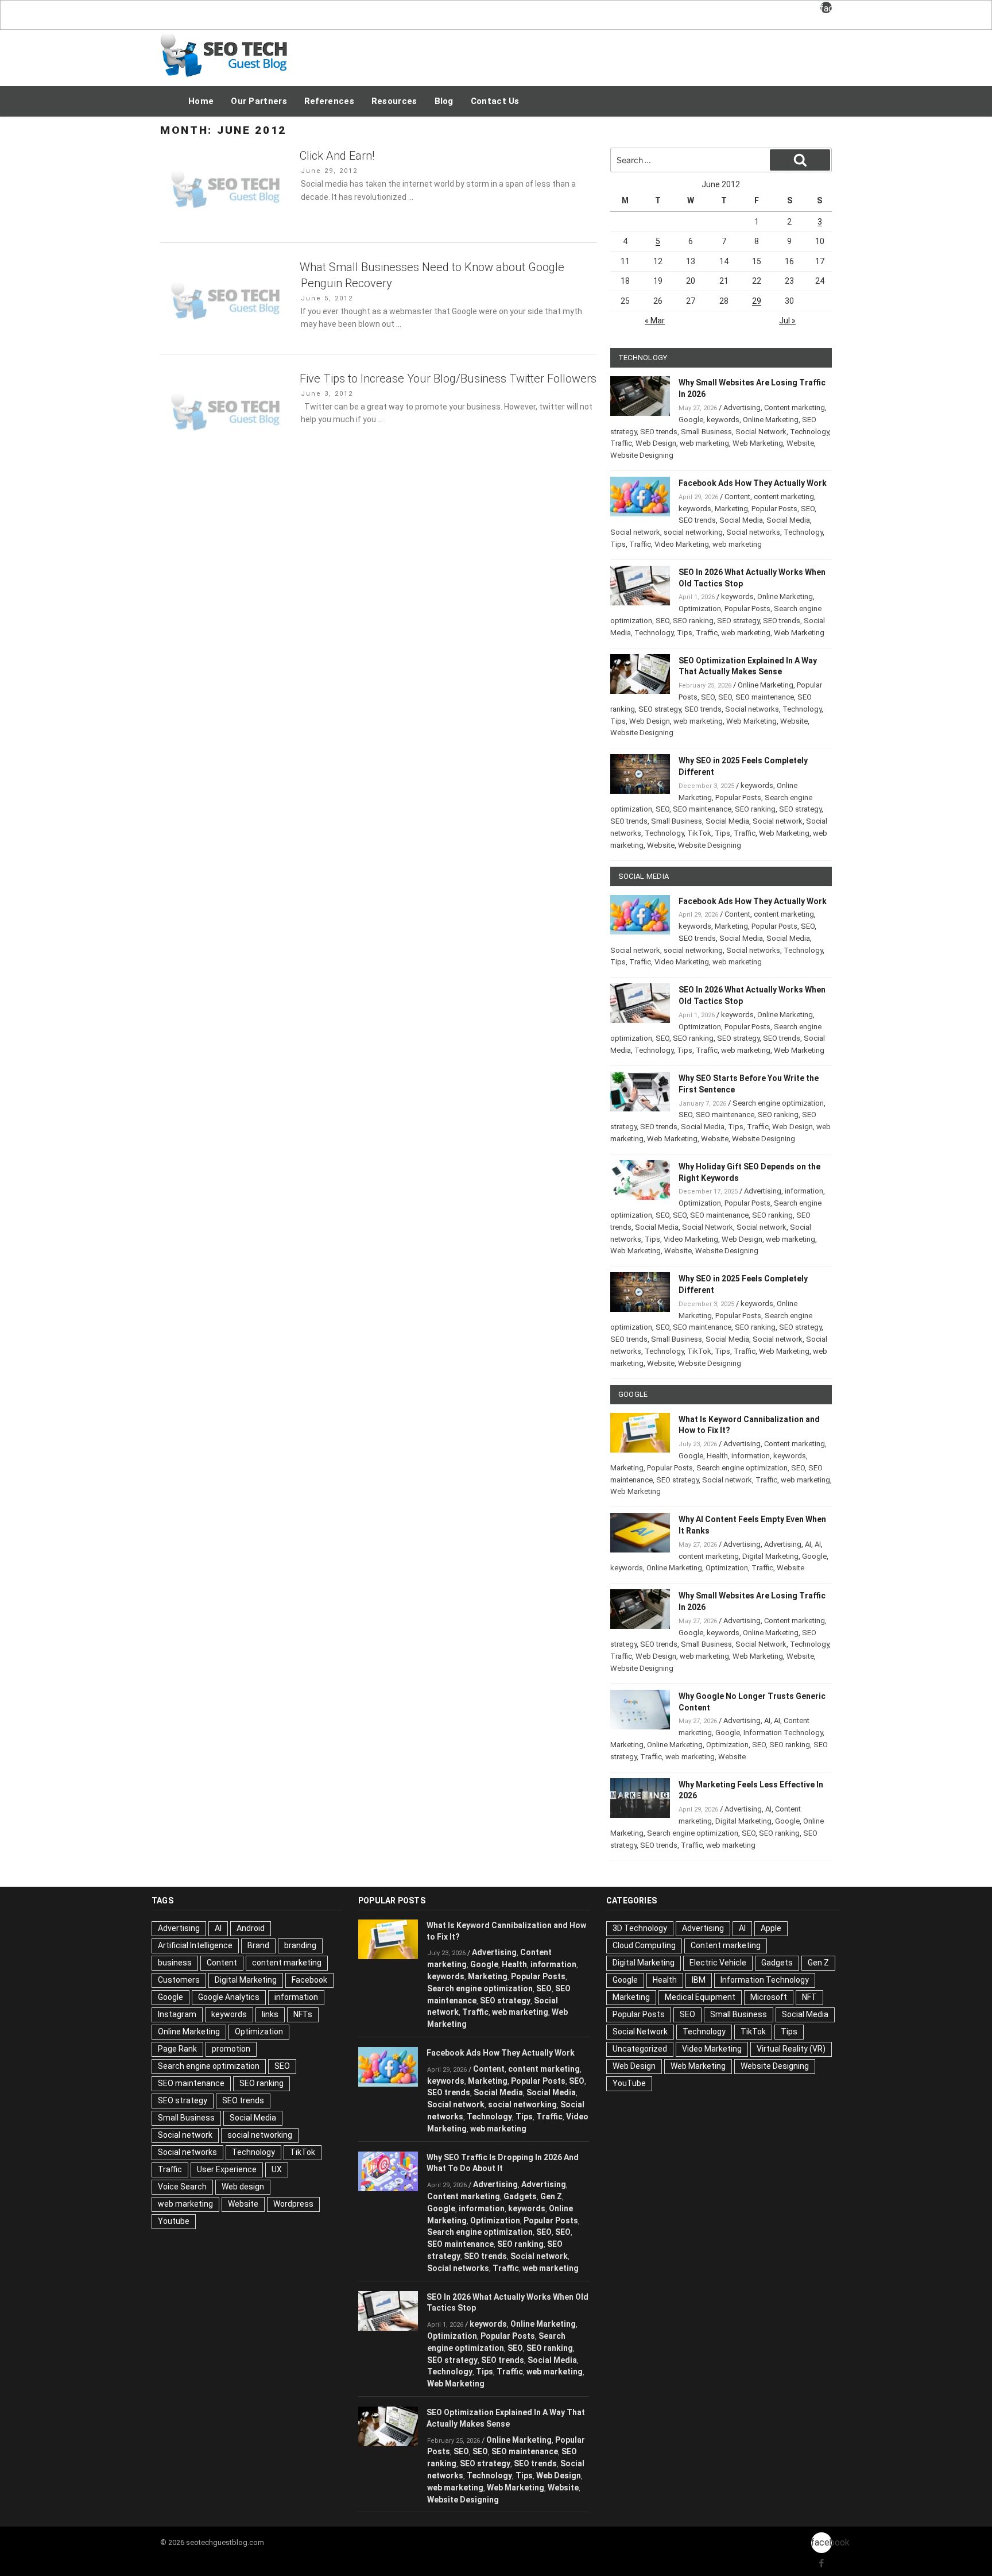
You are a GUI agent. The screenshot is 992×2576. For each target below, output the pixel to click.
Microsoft (769, 1997)
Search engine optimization (778, 1103)
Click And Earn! (337, 156)
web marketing (704, 443)
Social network (635, 532)
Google (691, 420)
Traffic (621, 443)
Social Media (741, 520)
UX (277, 2169)
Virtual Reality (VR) (791, 2049)
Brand (258, 1945)
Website (800, 443)
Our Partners (259, 101)
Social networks (753, 532)
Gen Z (551, 2196)
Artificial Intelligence (195, 1945)
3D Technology (640, 1928)
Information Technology (783, 1733)
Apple (771, 1928)
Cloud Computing (644, 1945)
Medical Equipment (700, 1997)
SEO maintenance (765, 697)
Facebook (309, 1980)
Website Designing (642, 455)
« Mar (655, 320)
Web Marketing (758, 443)
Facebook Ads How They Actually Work (753, 483)
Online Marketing (771, 420)
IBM (699, 1980)
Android (251, 1928)
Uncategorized (640, 2049)
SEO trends (659, 432)
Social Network (761, 432)
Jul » (787, 320)
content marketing (784, 497)
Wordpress (293, 2204)
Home (201, 101)
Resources (394, 101)
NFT (809, 1997)
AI (808, 1544)
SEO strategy (738, 621)
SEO (808, 509)
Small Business (706, 432)
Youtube (174, 2221)
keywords (723, 420)
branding (300, 1945)
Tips (618, 544)
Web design (243, 2187)
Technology (809, 432)
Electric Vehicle (718, 1963)
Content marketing (795, 408)
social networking (693, 532)
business (175, 1963)
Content (737, 497)
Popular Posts (774, 509)
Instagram (177, 2014)
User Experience (227, 2169)
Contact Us (495, 101)
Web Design (656, 443)
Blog (444, 101)
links (270, 2014)
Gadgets (520, 2196)
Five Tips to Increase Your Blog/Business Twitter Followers (448, 379)
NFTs (303, 2014)
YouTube (629, 2083)
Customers (179, 1980)
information (804, 1191)
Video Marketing (682, 544)
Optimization (700, 609)
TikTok (699, 833)
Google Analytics (229, 1997)
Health (717, 1456)
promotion (231, 2049)
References (329, 101)
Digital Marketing (770, 1556)
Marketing (731, 509)
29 (757, 301)
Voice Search (182, 2187)
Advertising (742, 408)
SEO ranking (693, 621)
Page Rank (177, 2049)
